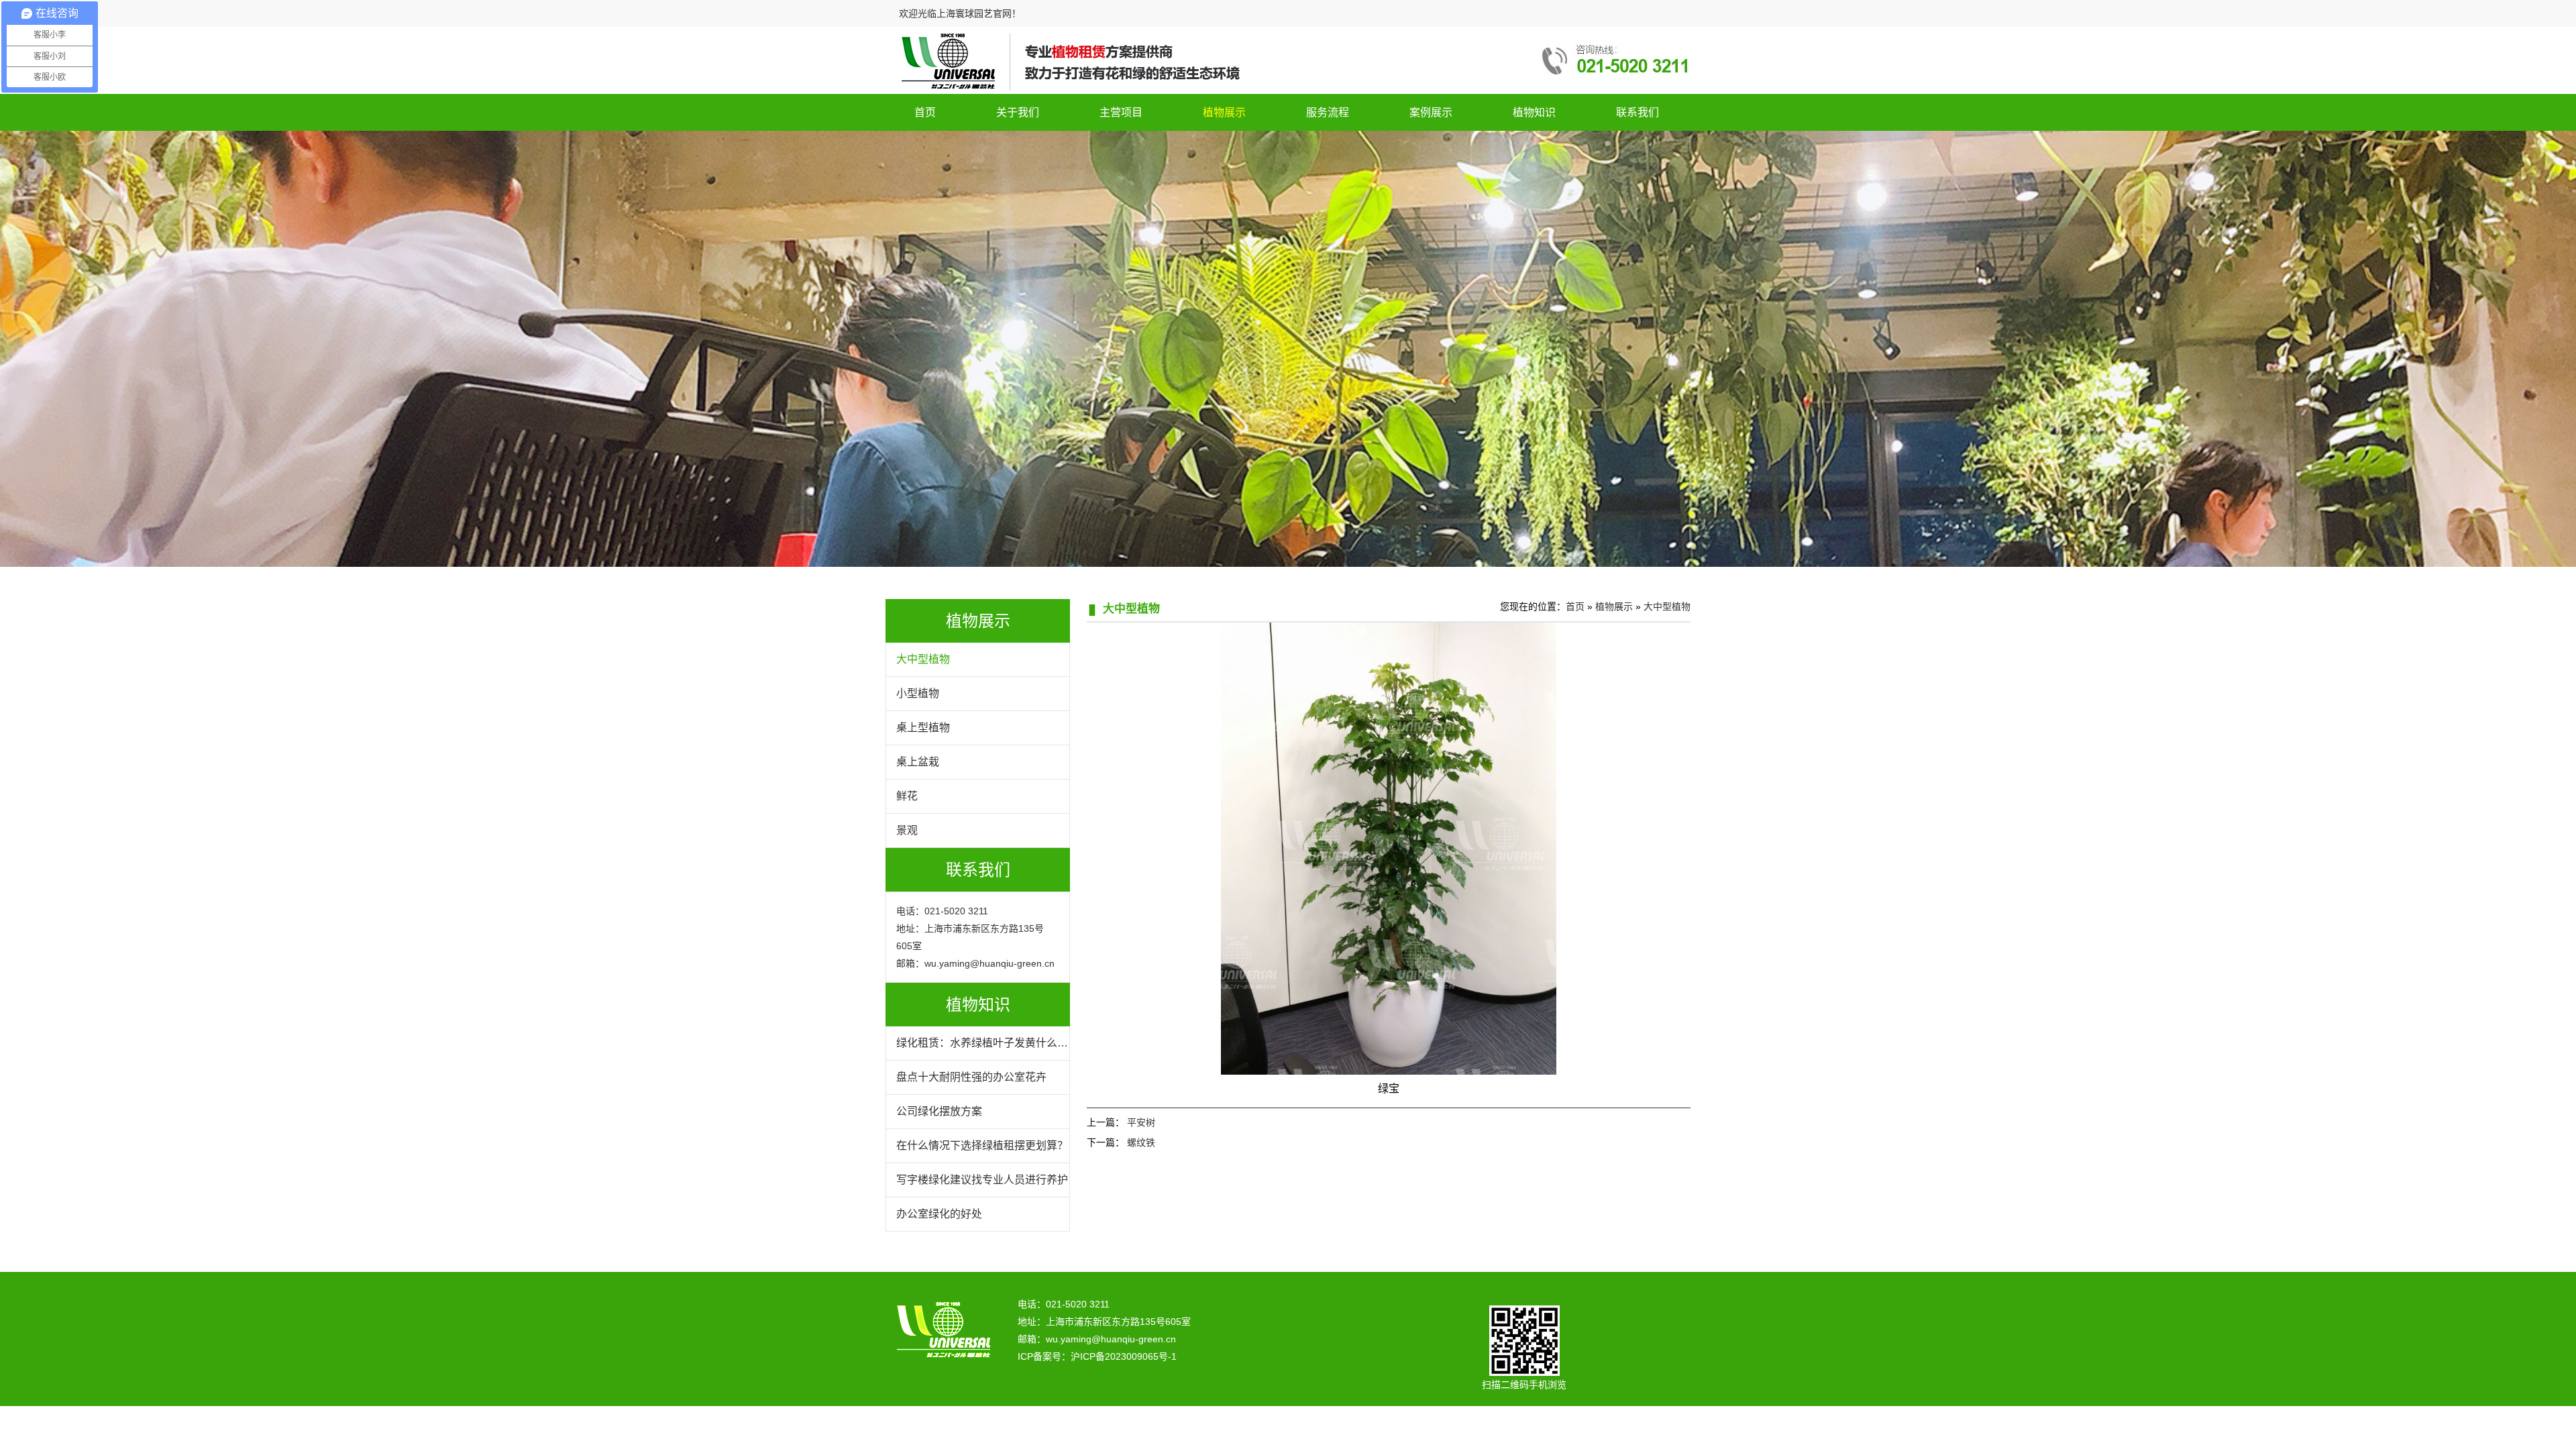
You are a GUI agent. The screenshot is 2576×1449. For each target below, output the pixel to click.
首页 (925, 112)
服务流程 (1328, 112)
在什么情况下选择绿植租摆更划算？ (982, 1145)
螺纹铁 (1141, 1142)
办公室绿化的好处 (939, 1214)
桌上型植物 (923, 728)
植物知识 (1534, 112)
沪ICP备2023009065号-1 (1124, 1356)
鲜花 (907, 796)
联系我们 (1638, 112)
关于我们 (1018, 112)
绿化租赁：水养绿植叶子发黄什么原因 (982, 1049)
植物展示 (1224, 112)
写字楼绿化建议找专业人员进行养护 (982, 1180)
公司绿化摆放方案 (939, 1111)
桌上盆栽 (918, 762)
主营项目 (1121, 112)
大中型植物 (923, 659)
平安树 (1141, 1122)
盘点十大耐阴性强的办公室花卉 (971, 1077)
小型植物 (918, 693)
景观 (907, 830)
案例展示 (1431, 112)
